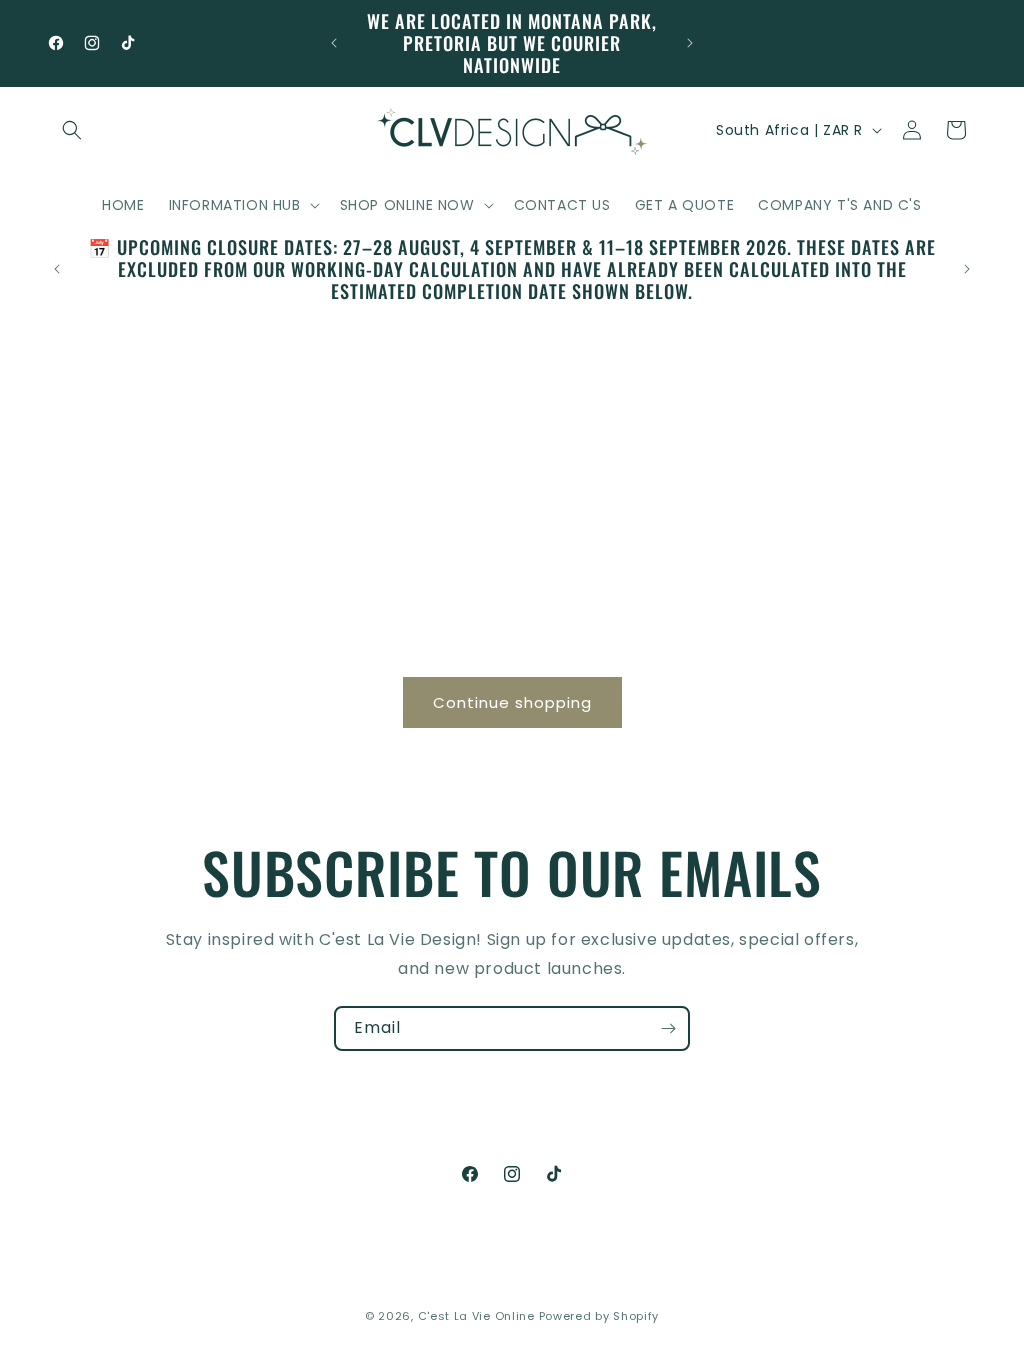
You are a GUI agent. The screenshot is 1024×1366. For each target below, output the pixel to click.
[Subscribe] (668, 1028)
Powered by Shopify (599, 1316)
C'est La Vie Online (478, 1316)
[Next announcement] (690, 43)
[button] (72, 130)
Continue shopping (512, 702)
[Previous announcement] (334, 43)
